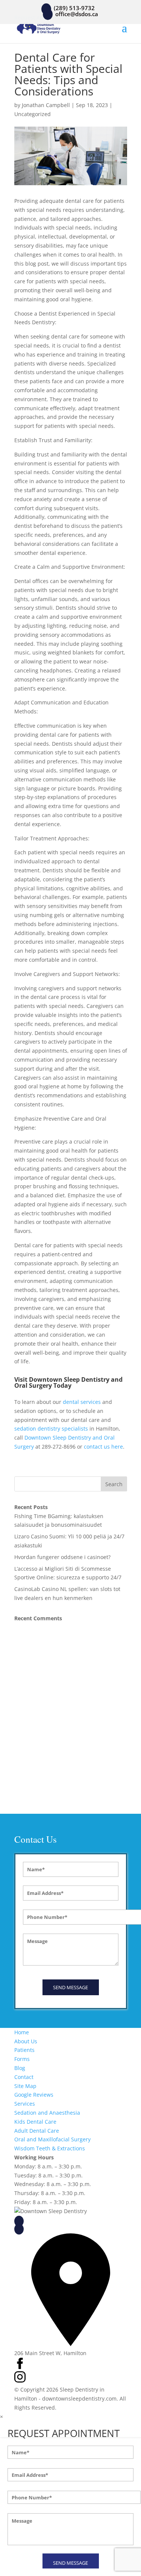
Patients (24, 2050)
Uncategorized (33, 114)
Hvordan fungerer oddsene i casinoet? (62, 1557)
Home (22, 2032)
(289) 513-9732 (45, 2220)
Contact (24, 2077)
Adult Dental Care (37, 2131)
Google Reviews (34, 2095)
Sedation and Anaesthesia (47, 2113)
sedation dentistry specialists (51, 1429)
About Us (26, 2041)
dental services (82, 1402)
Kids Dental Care (35, 2122)
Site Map (25, 2086)
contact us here (103, 1447)
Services (25, 2104)
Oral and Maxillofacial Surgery (52, 2139)
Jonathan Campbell (46, 105)
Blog (20, 2068)
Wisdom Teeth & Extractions (50, 2148)
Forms (22, 2059)
